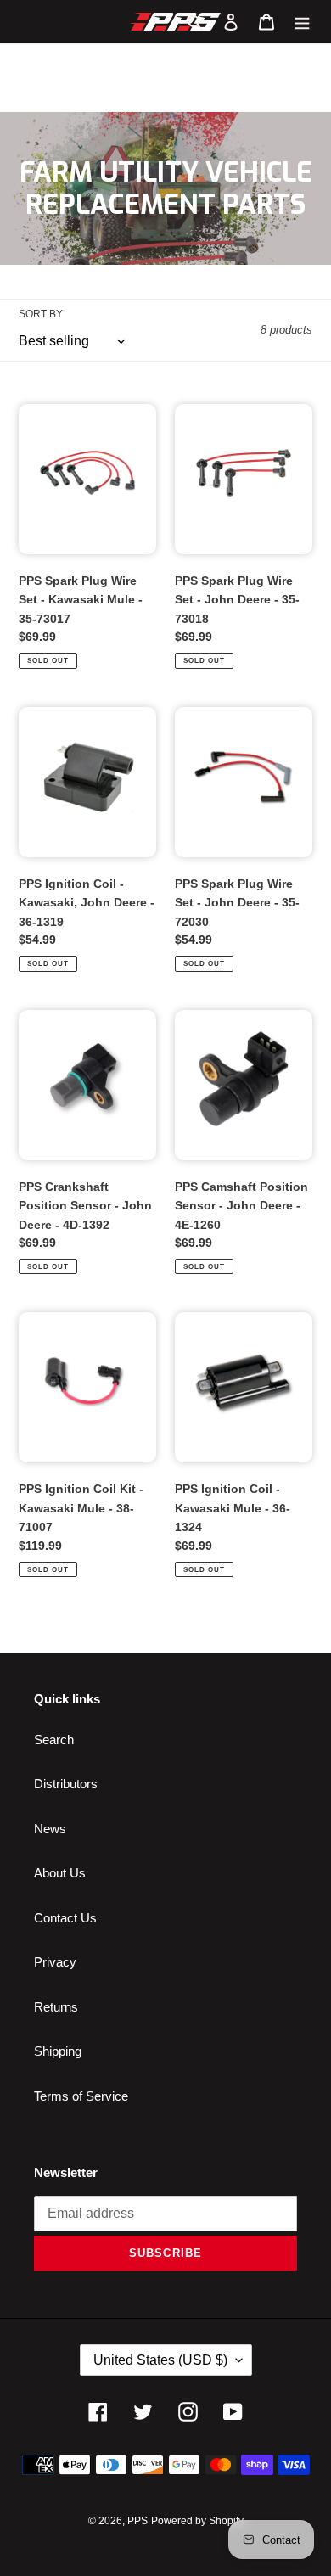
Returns (56, 2007)
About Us (60, 1873)
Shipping (58, 2051)
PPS (137, 2521)
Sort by (41, 314)
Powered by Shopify (197, 2521)
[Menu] (302, 22)
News (50, 1829)
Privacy (55, 1962)
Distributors (66, 1784)
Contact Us (65, 1918)
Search (54, 1740)
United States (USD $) (160, 2360)
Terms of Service (81, 2096)
